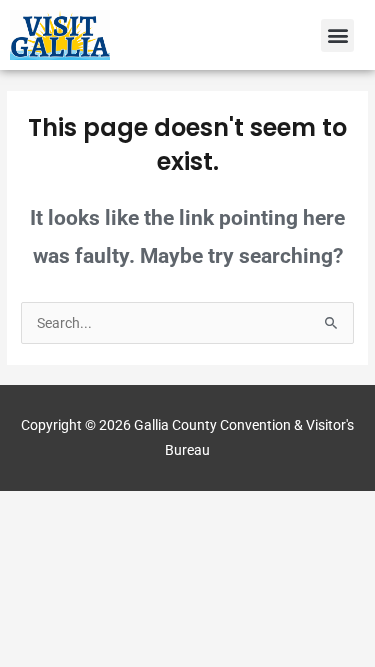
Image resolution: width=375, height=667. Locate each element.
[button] (337, 35)
